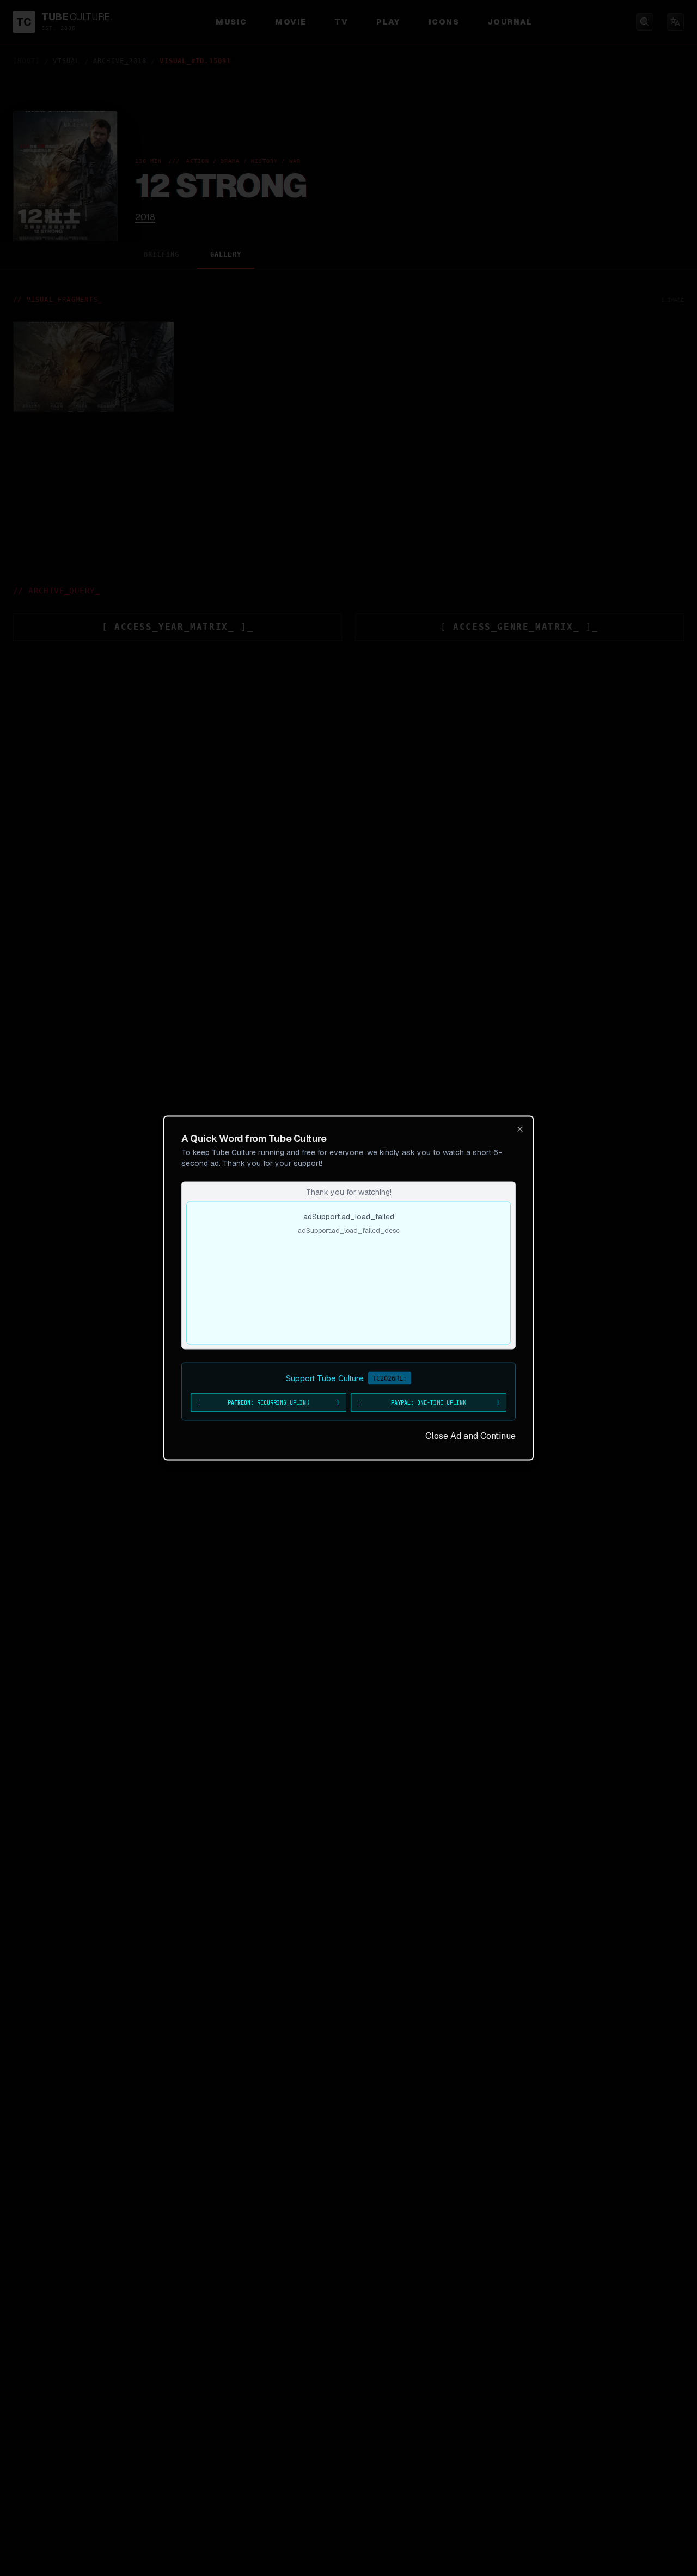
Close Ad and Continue (470, 1436)
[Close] (520, 1129)
